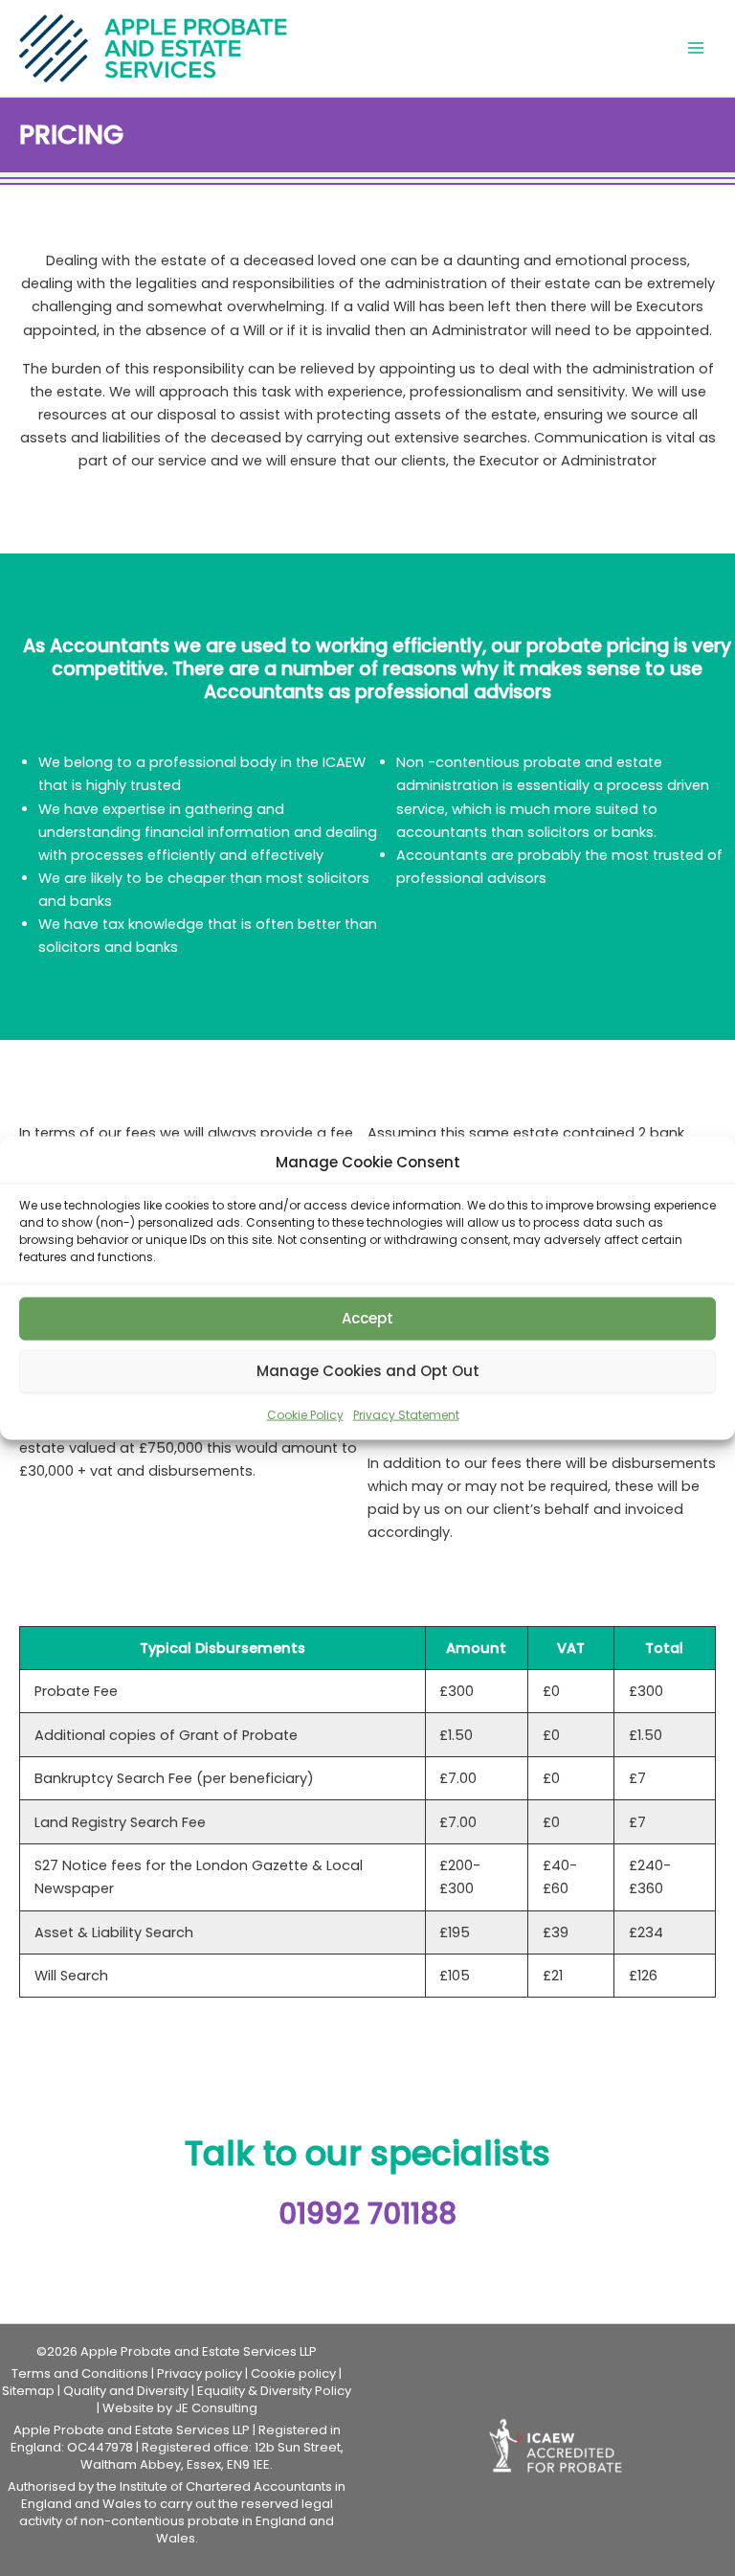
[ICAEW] (559, 2445)
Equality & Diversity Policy (274, 2391)
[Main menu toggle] (696, 49)
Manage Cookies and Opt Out (368, 1371)
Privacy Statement (406, 1414)
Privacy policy (200, 2373)
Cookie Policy (305, 1414)
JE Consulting (216, 2408)
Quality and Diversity (126, 2391)
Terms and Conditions (80, 2373)
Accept (367, 1318)
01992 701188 (367, 2214)
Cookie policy (293, 2373)
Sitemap (28, 2391)
